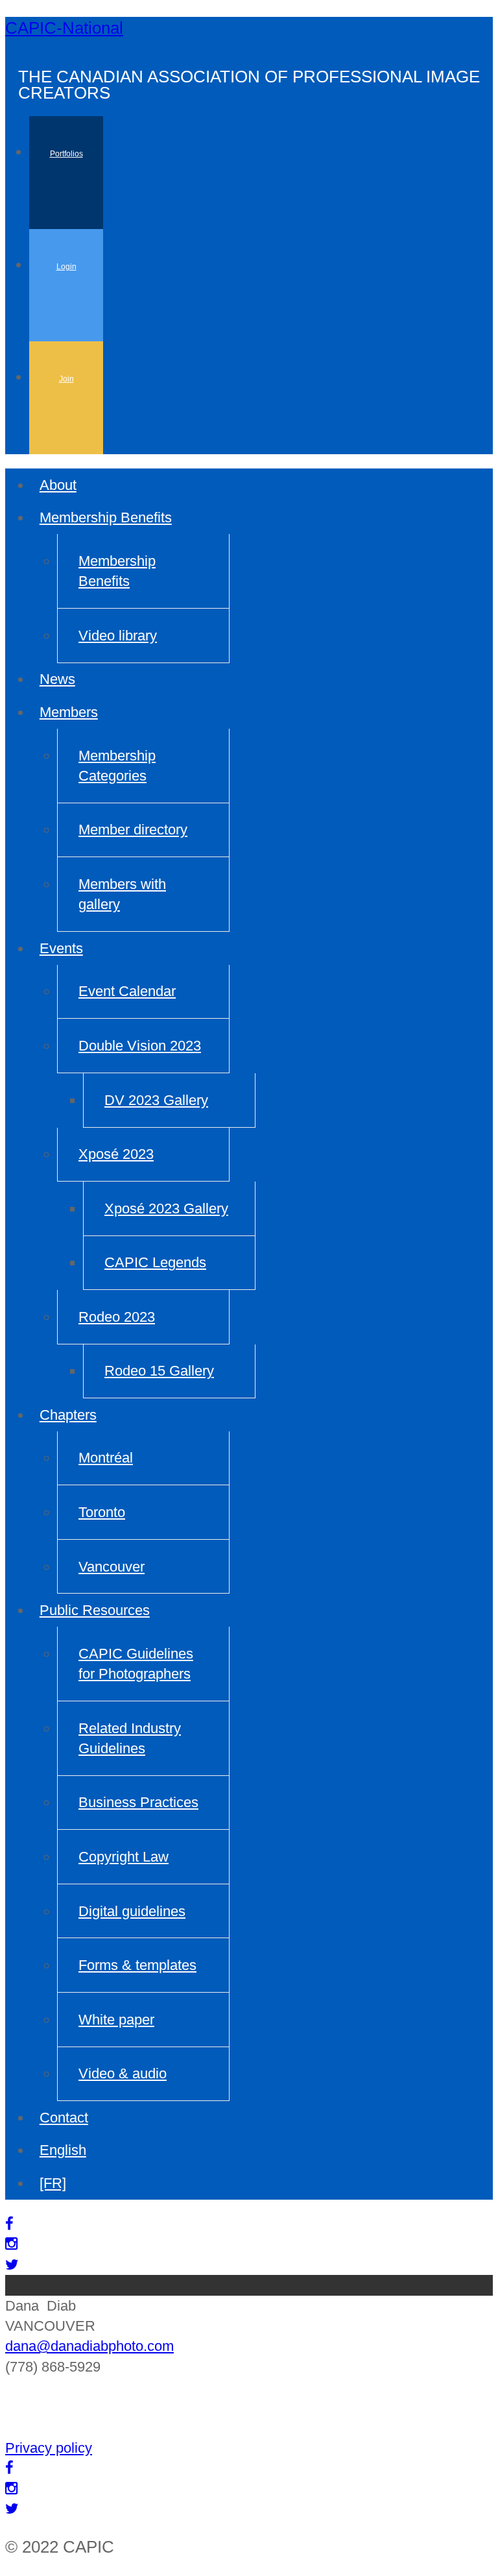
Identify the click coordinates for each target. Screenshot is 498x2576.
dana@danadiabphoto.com (89, 2346)
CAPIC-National (64, 28)
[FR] (53, 2183)
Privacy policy (49, 2448)
